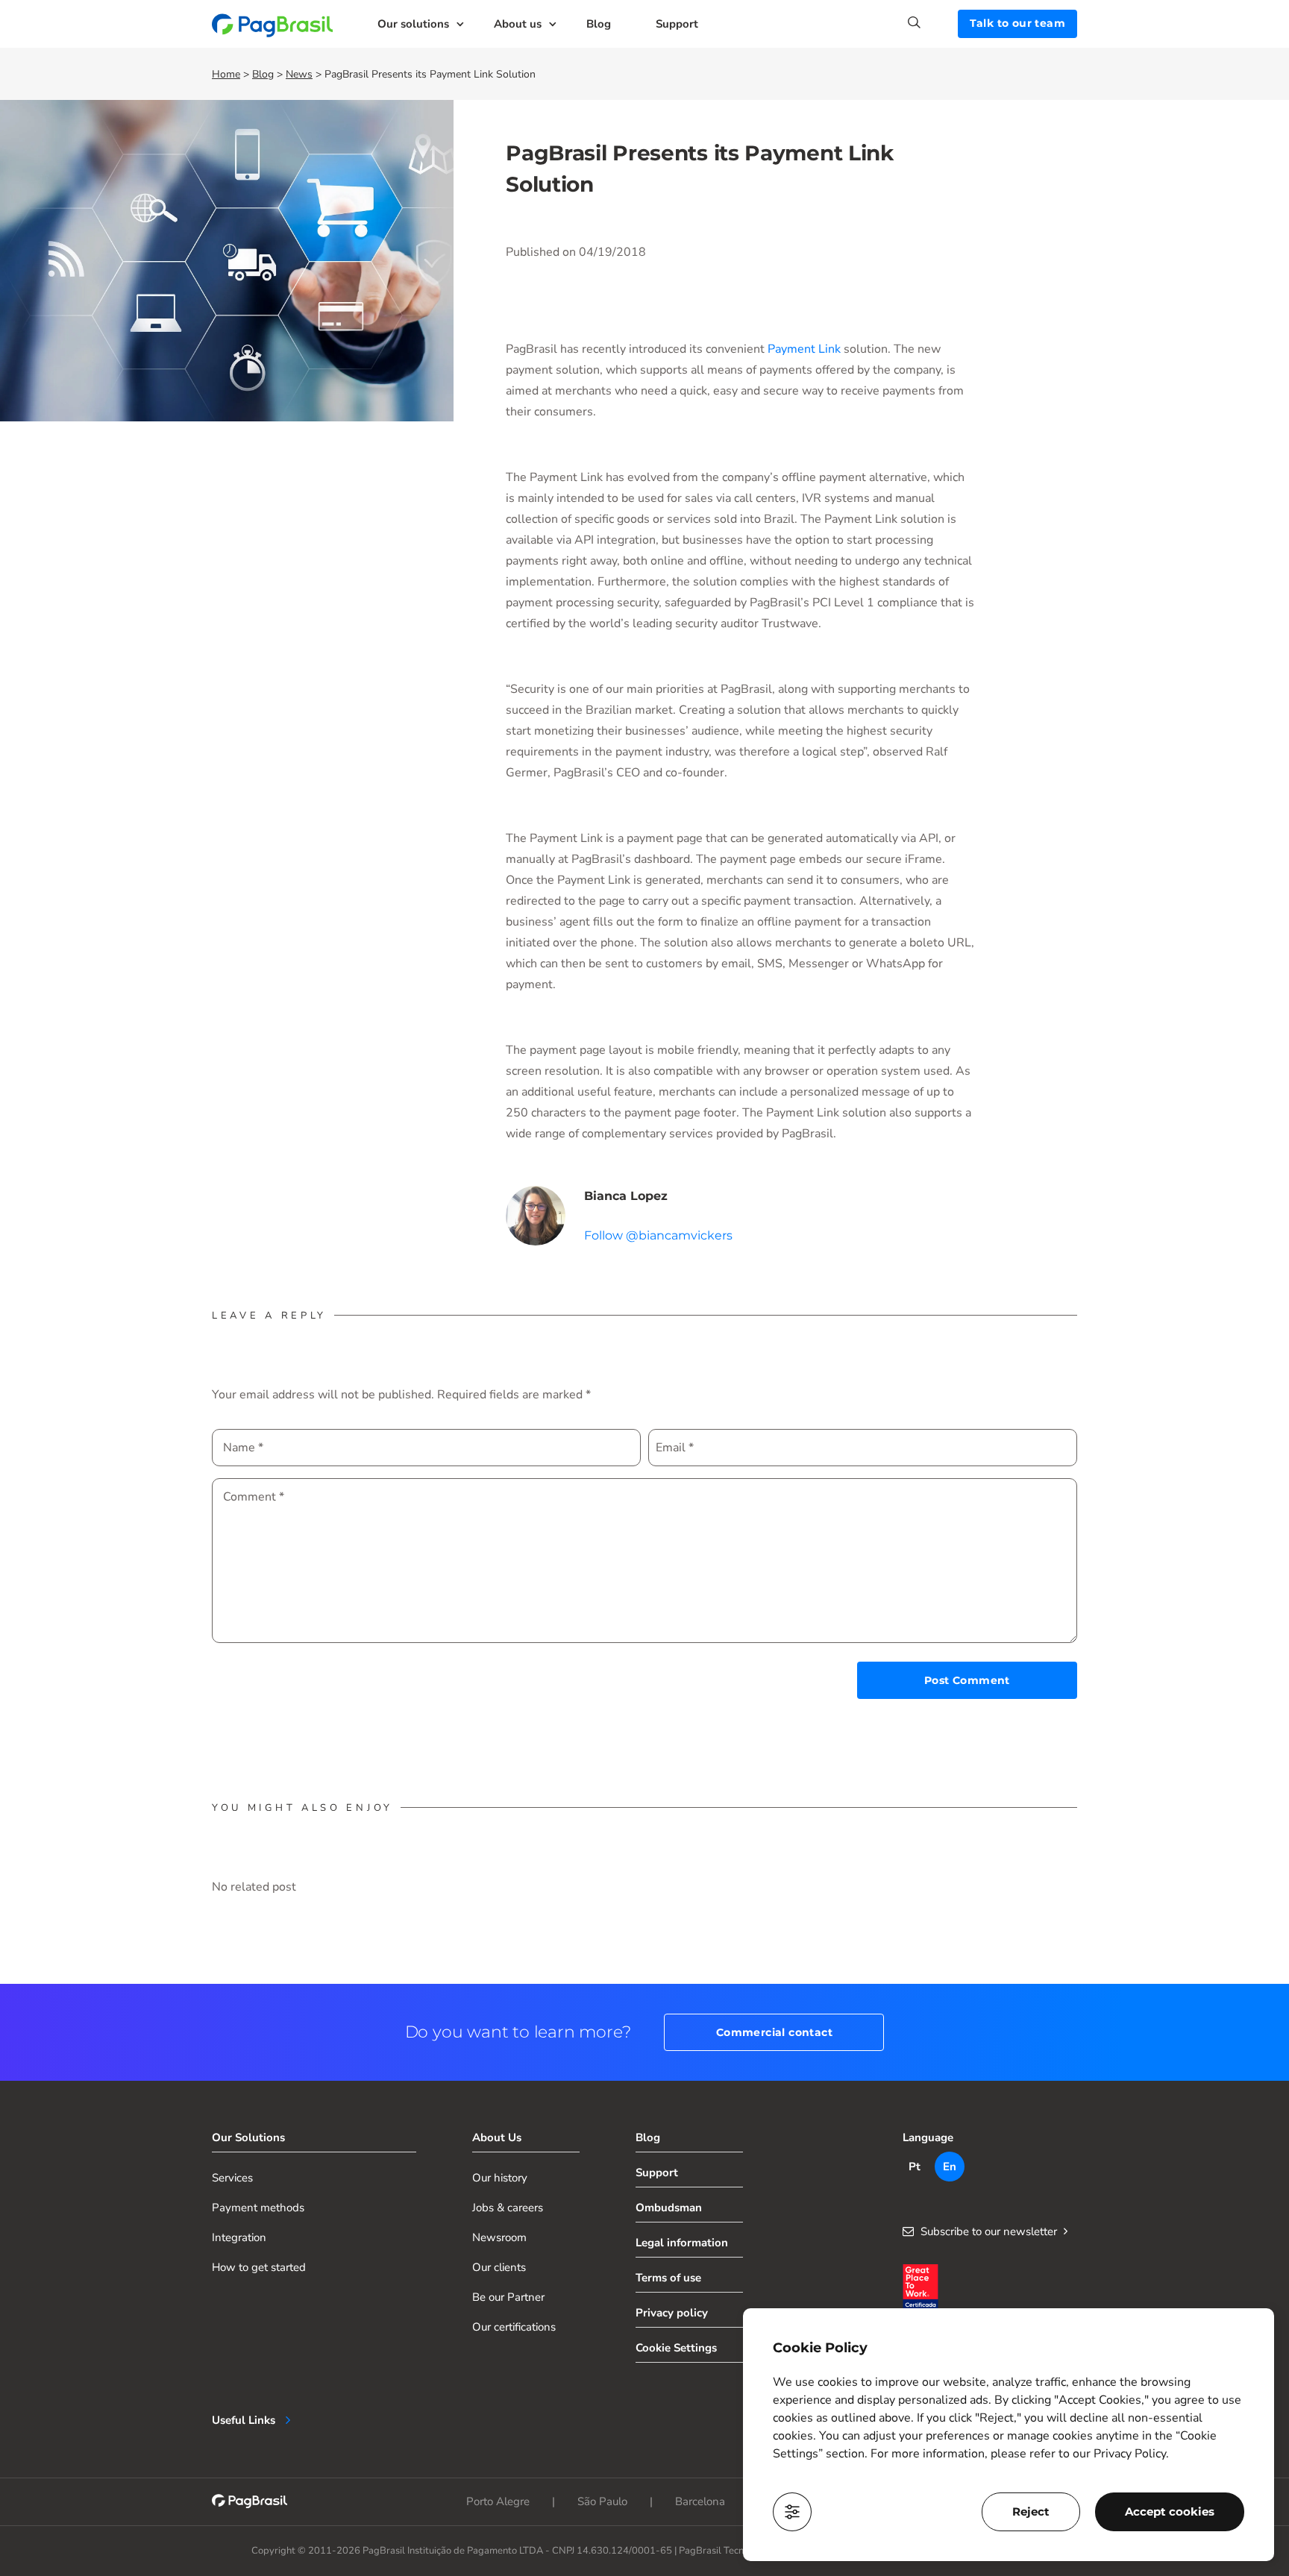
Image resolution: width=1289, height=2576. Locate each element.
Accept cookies (1170, 2511)
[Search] (933, 22)
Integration (239, 2237)
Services (232, 2178)
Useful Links (244, 2420)
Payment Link (804, 349)
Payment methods (258, 2208)
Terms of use (668, 2278)
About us (518, 24)
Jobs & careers (508, 2208)
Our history (500, 2178)
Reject (1031, 2511)
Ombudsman (669, 2208)
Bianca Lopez (626, 1196)
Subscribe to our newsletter (989, 2231)
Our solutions (413, 24)
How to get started (259, 2267)
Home (226, 74)
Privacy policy (672, 2313)
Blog (599, 24)
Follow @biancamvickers (658, 1235)
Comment (254, 1497)
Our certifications (514, 2327)
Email (675, 1448)
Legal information (682, 2243)
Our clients (499, 2267)
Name (243, 1448)
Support (677, 24)
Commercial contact (774, 2032)
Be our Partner (508, 2297)
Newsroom (499, 2237)
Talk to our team (1017, 23)
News (299, 74)
